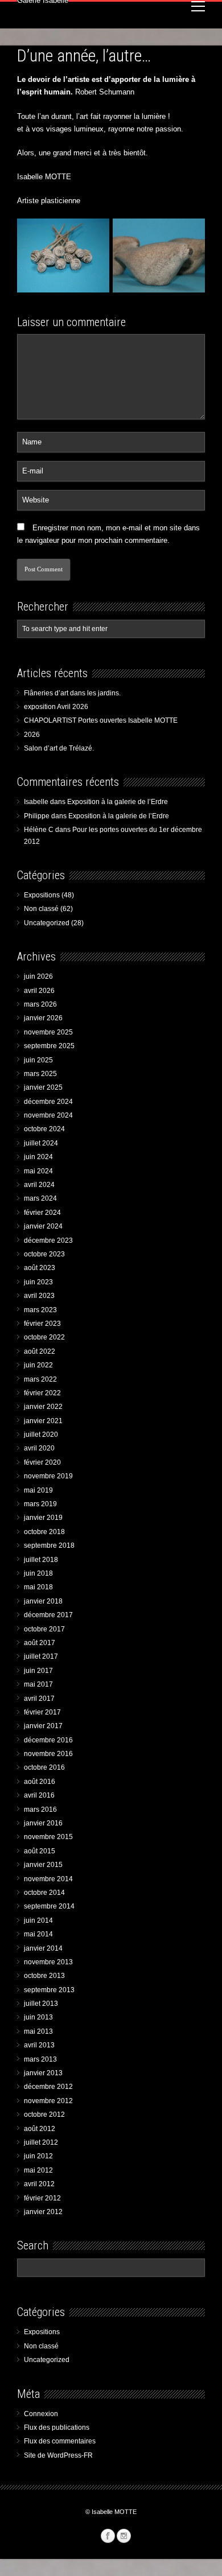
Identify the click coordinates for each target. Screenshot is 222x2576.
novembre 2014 (48, 1879)
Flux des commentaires (60, 2441)
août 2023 (40, 1268)
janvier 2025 (43, 1087)
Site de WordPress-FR (58, 2455)
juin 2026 (38, 976)
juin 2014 (38, 1920)
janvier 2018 (43, 1601)
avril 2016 (39, 1795)
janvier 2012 (43, 2212)
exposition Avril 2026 (56, 707)
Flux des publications (57, 2427)
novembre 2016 (48, 1754)
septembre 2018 (49, 1545)
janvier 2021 (43, 1421)
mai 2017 (38, 1684)
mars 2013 (40, 2059)
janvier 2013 (43, 2073)
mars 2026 (40, 1004)
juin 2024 (38, 1157)
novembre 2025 (48, 1032)
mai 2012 (38, 2170)
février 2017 (42, 1712)
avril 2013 (39, 2045)
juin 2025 (38, 1060)
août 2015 (40, 1851)
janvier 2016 (43, 1823)
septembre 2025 (49, 1046)
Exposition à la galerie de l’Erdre (118, 802)
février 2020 (42, 1462)
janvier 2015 (43, 1865)
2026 (32, 735)
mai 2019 (38, 1490)
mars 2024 (40, 1198)
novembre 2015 (48, 1837)
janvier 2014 (43, 1948)
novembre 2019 (48, 1476)
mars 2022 (40, 1379)
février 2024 (42, 1213)
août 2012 (40, 2129)
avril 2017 (39, 1699)
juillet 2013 (41, 2004)
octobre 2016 (44, 1767)
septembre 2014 (49, 1906)
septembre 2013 (49, 1990)
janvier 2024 (43, 1226)
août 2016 (40, 1782)
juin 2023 (38, 1282)
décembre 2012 (48, 2087)
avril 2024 (39, 1185)
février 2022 (42, 1393)
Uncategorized (47, 923)
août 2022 (40, 1351)
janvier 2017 (43, 1726)
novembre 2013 (48, 1962)
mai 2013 (38, 2031)
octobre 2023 (44, 1254)
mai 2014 (38, 1934)
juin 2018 (38, 1573)
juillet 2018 (41, 1560)
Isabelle (36, 802)
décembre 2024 (48, 1102)
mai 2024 (38, 1171)
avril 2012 (39, 2184)
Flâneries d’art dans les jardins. (72, 693)
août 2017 (40, 1643)
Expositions (42, 895)
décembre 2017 (48, 1615)
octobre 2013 (44, 1976)
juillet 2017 (41, 1656)
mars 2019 (40, 1504)
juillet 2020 (41, 1435)
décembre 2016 (48, 1740)
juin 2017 (38, 1671)
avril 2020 (39, 1448)
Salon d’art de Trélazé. (59, 748)
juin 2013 (38, 2017)
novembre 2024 (48, 1115)
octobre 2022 (44, 1337)
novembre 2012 (48, 2101)
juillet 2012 (41, 2142)
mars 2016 (40, 1810)
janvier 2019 (43, 1518)
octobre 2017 (44, 1629)
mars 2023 (40, 1310)
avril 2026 (39, 991)
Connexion (41, 2414)
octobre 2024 (44, 1129)
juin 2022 (38, 1365)
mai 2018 (38, 1587)
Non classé (41, 909)
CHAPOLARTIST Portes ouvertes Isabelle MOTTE (101, 720)
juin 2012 (38, 2156)
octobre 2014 (44, 1893)
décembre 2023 (48, 1240)
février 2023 (42, 1324)
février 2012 (42, 2198)
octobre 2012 (44, 2115)
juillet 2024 (41, 1143)
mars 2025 (40, 1074)
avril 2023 (39, 1296)
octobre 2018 (44, 1532)
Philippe (37, 816)
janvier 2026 (43, 1018)
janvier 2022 (43, 1407)
